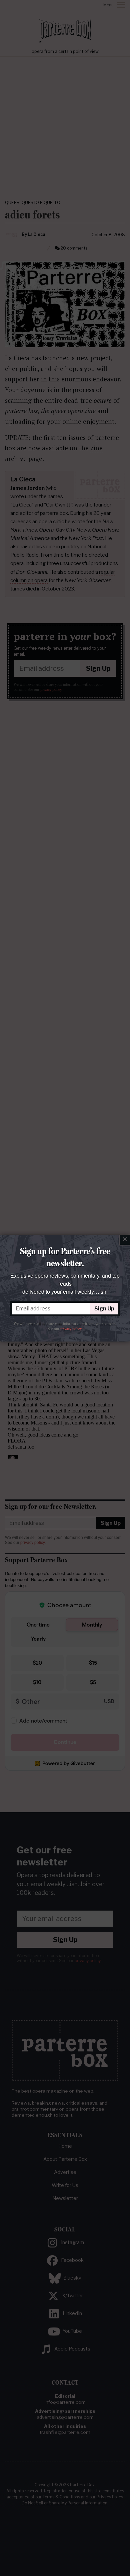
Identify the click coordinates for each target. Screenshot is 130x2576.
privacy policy (71, 1329)
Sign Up (104, 1309)
